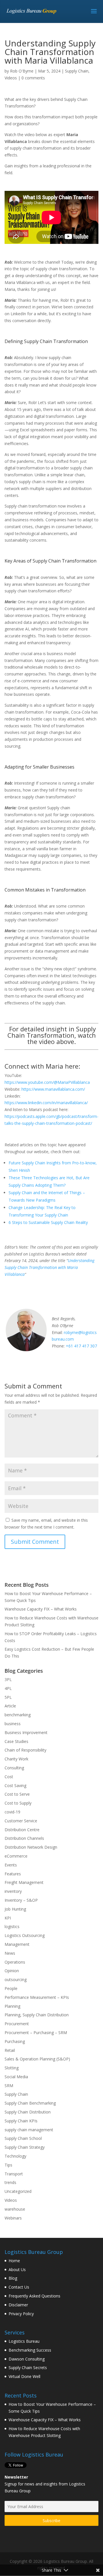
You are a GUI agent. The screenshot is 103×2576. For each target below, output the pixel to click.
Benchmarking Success (30, 2350)
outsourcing (16, 1979)
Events (11, 1865)
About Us (17, 2270)
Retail (10, 2050)
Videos (11, 78)
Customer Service (21, 1821)
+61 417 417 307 (81, 1346)
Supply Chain (77, 71)
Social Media (16, 2077)
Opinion (12, 1971)
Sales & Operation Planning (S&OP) (37, 2059)
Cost (9, 1777)
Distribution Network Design (31, 1847)
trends (10, 2182)
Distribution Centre (22, 1830)
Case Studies (16, 1741)
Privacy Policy (21, 2314)
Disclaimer (18, 2305)
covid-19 (12, 1812)
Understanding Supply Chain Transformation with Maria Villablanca (49, 1267)
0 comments (33, 78)
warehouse (15, 2209)
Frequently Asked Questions (34, 2296)
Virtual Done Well (24, 2376)
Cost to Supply (18, 1803)
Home (14, 2261)
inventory (13, 1891)
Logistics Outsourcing (25, 1935)
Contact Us (19, 2287)
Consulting (14, 1768)
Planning (12, 2006)
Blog (13, 2278)
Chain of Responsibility (25, 1750)
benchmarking (18, 1715)
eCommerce (16, 1856)
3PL (8, 1679)
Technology (15, 2156)
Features (13, 1874)
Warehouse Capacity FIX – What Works (41, 1609)
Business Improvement (26, 1732)
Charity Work (16, 1759)
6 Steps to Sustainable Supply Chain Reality (48, 1222)
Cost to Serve (17, 1794)
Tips (8, 2165)
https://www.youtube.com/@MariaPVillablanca (47, 1082)
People (11, 1988)
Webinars (13, 2218)
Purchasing (15, 2041)
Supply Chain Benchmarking (30, 2103)
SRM (9, 2086)
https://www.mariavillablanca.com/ (53, 1089)
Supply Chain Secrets (28, 2368)
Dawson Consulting (27, 2359)
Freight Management (24, 1882)
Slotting (12, 2068)
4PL (8, 1688)
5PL (8, 1697)
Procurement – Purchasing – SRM (36, 2033)
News (10, 1953)
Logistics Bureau (24, 2341)
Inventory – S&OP (21, 1900)
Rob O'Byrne (22, 71)
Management (17, 1944)
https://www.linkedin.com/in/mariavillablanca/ (46, 1103)
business (13, 1724)
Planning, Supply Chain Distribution (37, 2015)
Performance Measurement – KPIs (37, 1997)
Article (10, 1706)
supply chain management (29, 2130)
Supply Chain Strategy (25, 2147)
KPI (8, 1918)
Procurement (17, 2024)
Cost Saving (15, 1785)
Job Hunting (15, 1909)
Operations (15, 1962)
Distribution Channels (24, 1838)
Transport (14, 2174)
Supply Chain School (23, 2138)
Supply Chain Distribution (28, 2112)
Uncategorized (18, 2191)
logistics (12, 1926)
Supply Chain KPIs (21, 2121)
